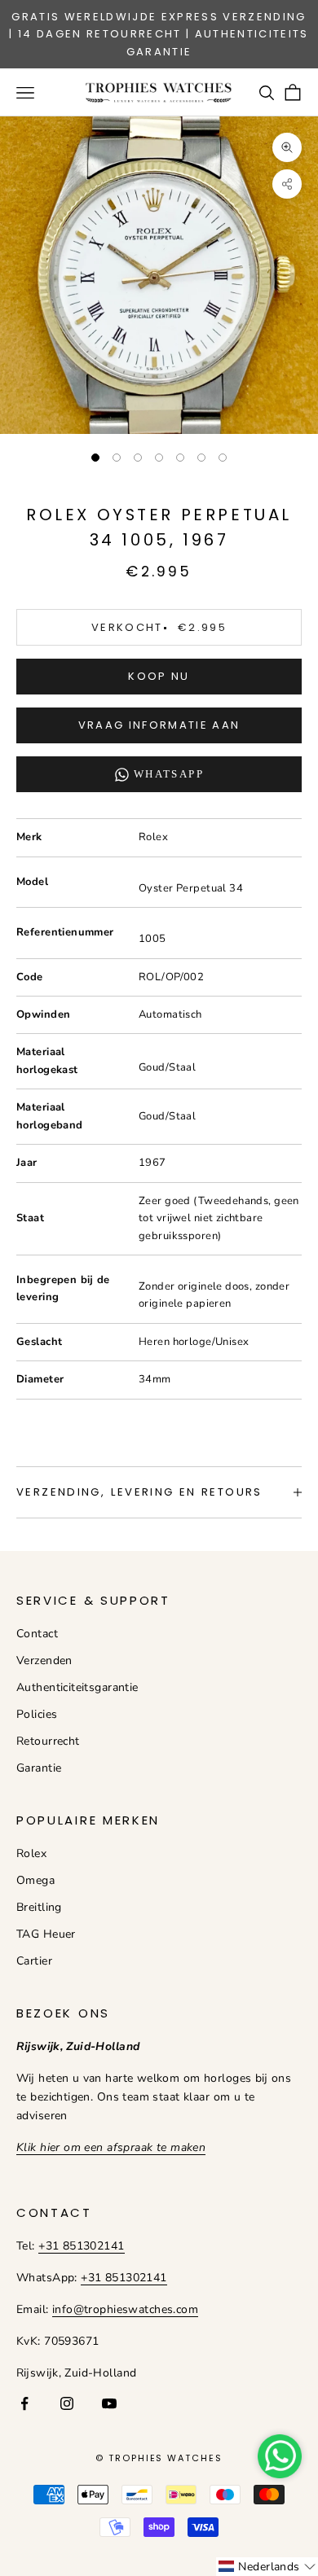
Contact (37, 1634)
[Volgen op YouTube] (109, 2403)
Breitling (39, 1907)
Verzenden (44, 1660)
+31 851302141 (81, 2246)
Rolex (31, 1853)
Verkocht (159, 627)
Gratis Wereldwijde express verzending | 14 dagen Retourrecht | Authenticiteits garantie (159, 34)
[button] (267, 2567)
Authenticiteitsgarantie (77, 1687)
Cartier (34, 1961)
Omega (35, 1880)
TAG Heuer (46, 1934)
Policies (37, 1714)
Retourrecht (48, 1741)
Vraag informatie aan (159, 725)
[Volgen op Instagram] (67, 2403)
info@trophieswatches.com (125, 2309)
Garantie (39, 1768)
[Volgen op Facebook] (24, 2403)
